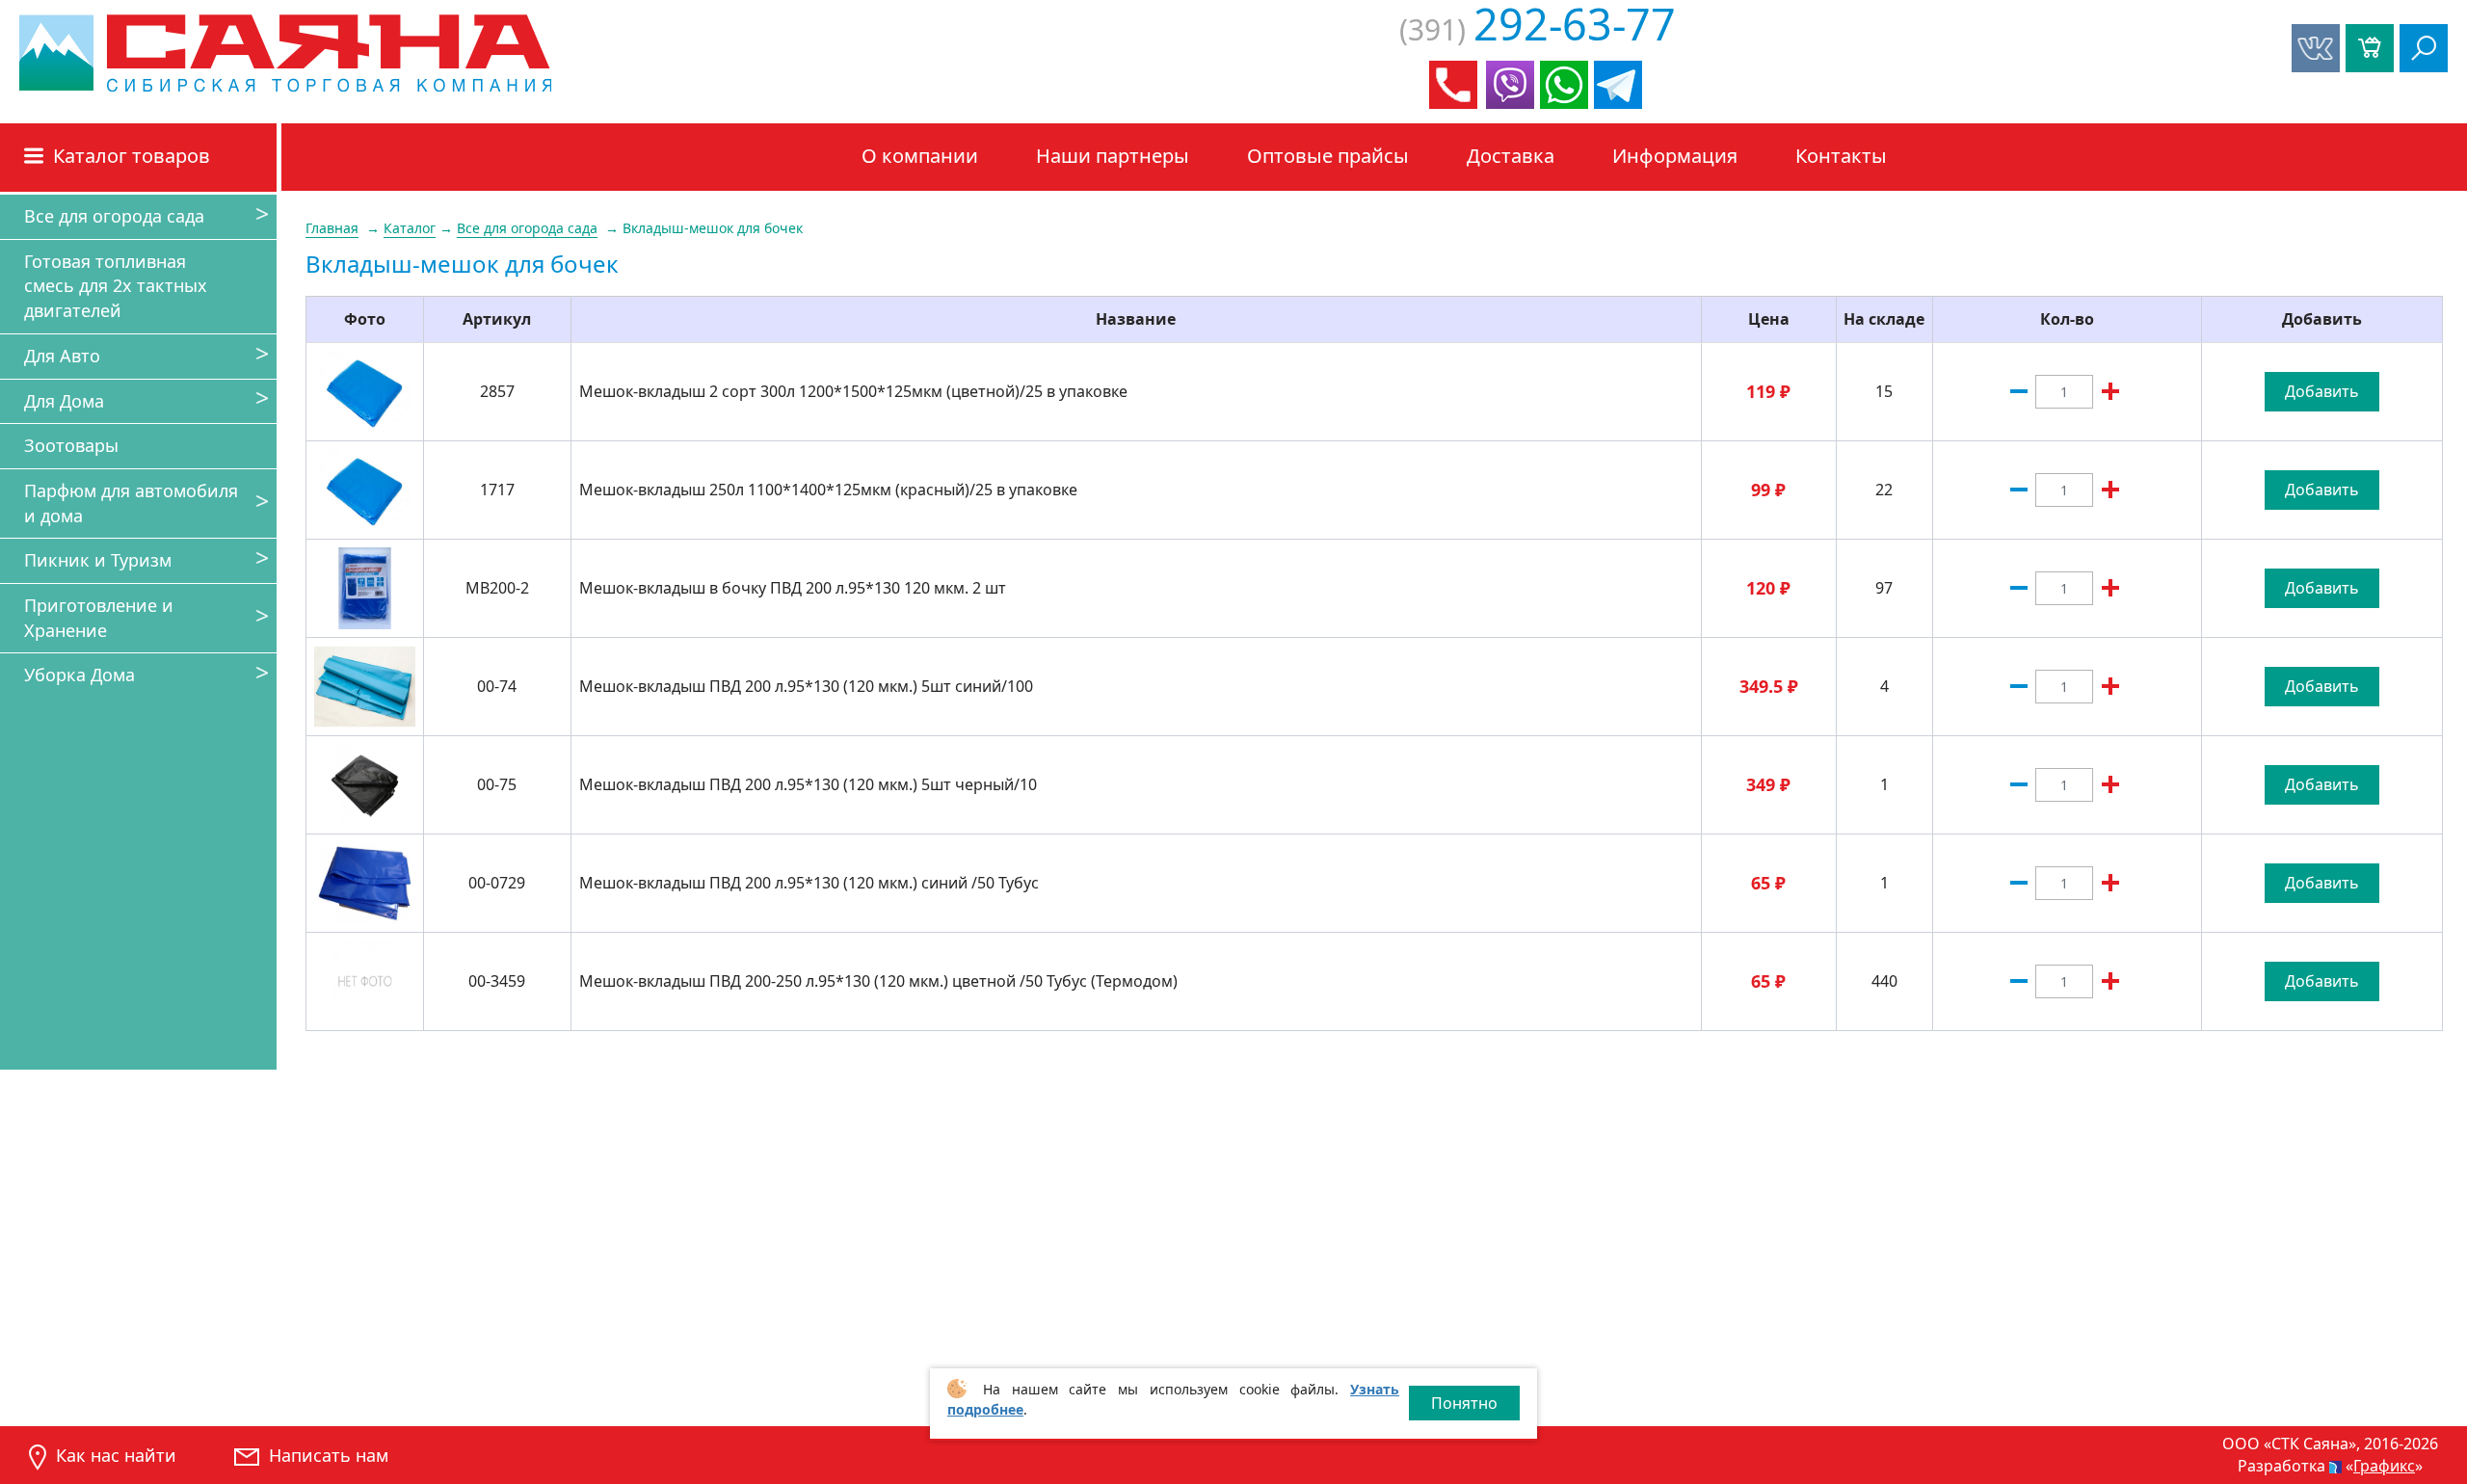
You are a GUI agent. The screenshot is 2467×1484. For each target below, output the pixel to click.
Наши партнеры (1113, 156)
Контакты (1841, 156)
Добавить (2322, 391)
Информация (1675, 156)
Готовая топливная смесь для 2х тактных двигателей (116, 286)
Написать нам (329, 1455)
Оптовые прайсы (1328, 156)
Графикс (2384, 1466)
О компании (920, 156)
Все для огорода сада (114, 216)
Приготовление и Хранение (99, 618)
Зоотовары (71, 445)
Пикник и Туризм (98, 560)
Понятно (1464, 1403)
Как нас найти (116, 1455)
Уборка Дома (80, 675)
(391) (1538, 29)
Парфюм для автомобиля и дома (131, 503)
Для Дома (64, 401)
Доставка (1511, 156)
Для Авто (62, 356)
